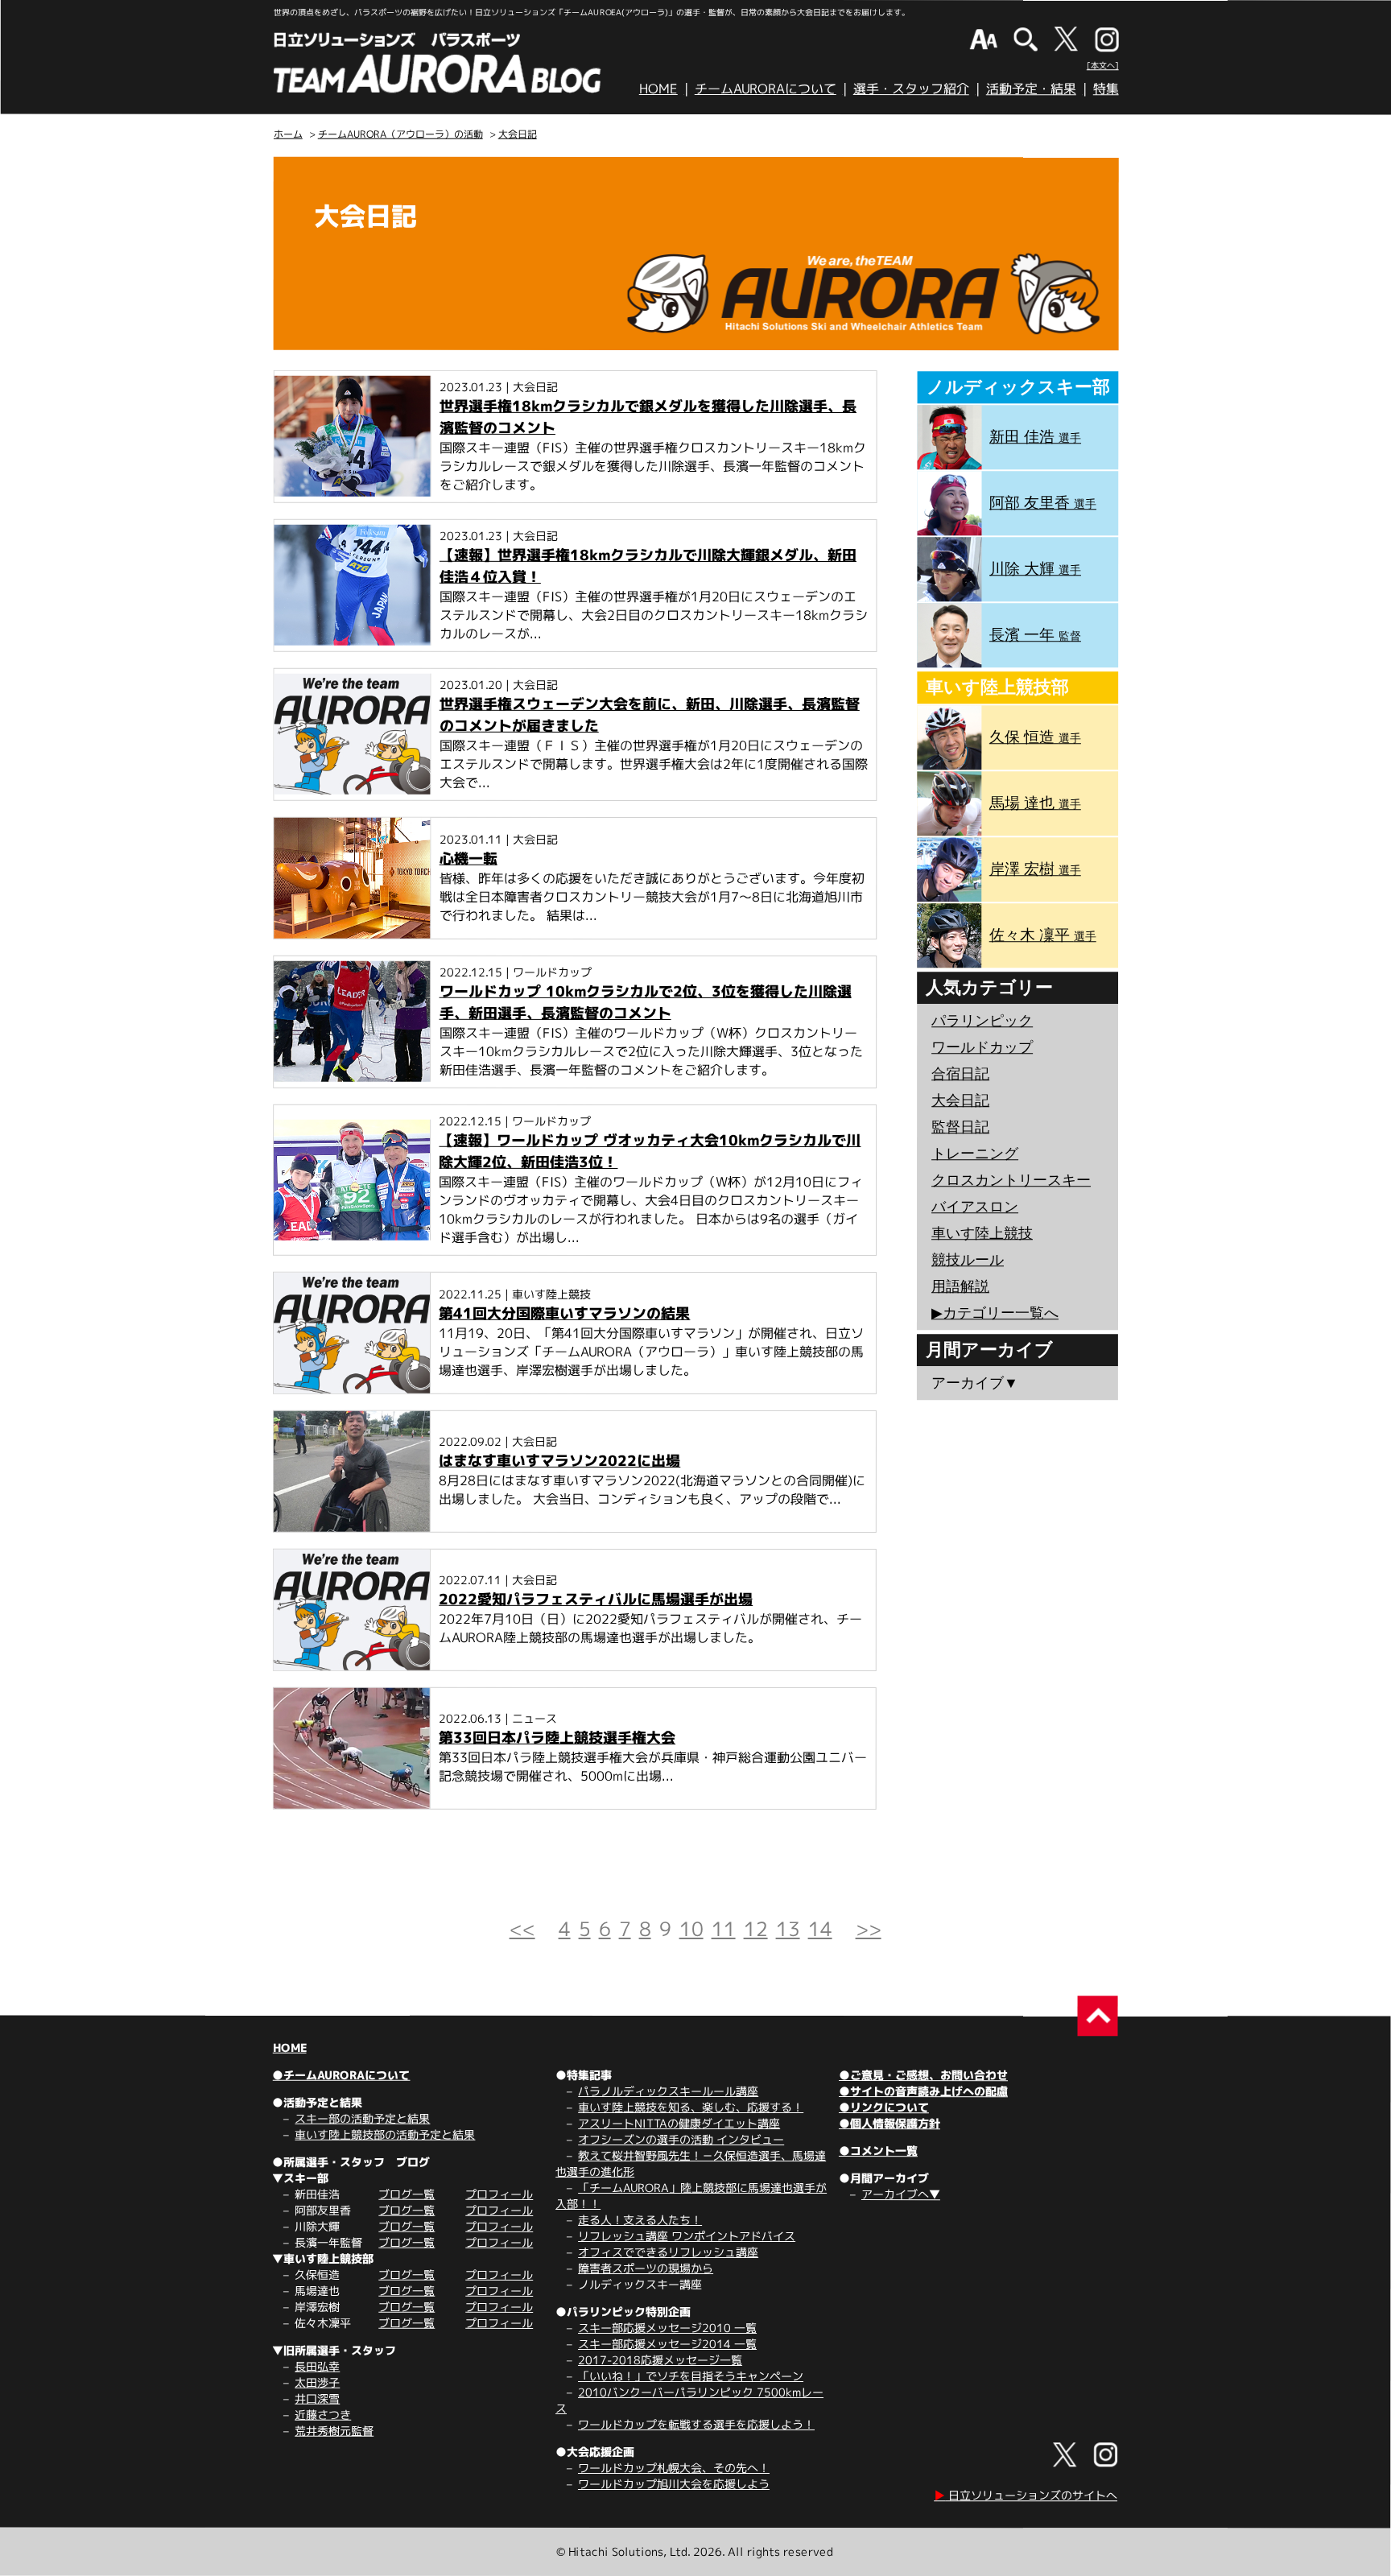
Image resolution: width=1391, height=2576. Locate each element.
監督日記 (960, 1127)
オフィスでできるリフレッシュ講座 (668, 2252)
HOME (658, 89)
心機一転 (468, 859)
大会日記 (518, 134)
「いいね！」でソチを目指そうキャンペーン (691, 2376)
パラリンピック (982, 1021)
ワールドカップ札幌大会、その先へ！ (674, 2468)
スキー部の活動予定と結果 (362, 2118)
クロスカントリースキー (1011, 1180)
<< (522, 1929)
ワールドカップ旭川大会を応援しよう (674, 2484)
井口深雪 (317, 2398)
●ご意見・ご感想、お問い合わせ (923, 2075)
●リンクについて (884, 2107)
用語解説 (960, 1286)
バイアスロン (975, 1207)
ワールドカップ (982, 1047)
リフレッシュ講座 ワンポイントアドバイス (687, 2236)
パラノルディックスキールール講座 (668, 2091)
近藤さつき (323, 2415)
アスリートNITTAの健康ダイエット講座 (679, 2123)
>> (869, 1929)
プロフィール (499, 2194)
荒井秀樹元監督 (334, 2431)
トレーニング (975, 1154)
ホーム (288, 134)
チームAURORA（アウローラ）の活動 (400, 134)
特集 (1106, 89)
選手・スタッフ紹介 (911, 89)
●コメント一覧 (878, 2151)
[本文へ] (1103, 65)
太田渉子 (317, 2382)
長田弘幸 (317, 2366)
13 (788, 1929)
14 (820, 1929)
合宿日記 (960, 1074)
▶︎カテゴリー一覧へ (995, 1313)
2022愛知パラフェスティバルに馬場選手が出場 (596, 1599)
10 (691, 1929)
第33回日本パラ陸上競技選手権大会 (557, 1738)
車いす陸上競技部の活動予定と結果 (385, 2134)
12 (756, 1929)
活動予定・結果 (1031, 89)
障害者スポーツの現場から (646, 2268)
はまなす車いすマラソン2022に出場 (559, 1461)
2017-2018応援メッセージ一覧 (660, 2360)
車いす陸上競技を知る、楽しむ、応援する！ (691, 2107)
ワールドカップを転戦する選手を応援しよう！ (696, 2424)
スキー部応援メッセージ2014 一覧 (667, 2344)
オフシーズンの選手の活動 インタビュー (681, 2139)
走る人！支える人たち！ (640, 2220)
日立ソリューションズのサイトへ (1026, 2495)
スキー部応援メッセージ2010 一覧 (667, 2328)
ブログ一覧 (407, 2194)
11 (724, 1929)
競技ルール (968, 1260)
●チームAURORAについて (341, 2075)
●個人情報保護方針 (889, 2123)
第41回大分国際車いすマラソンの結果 (564, 1313)
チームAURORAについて (766, 89)
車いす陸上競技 (982, 1233)
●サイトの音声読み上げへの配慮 (923, 2091)
